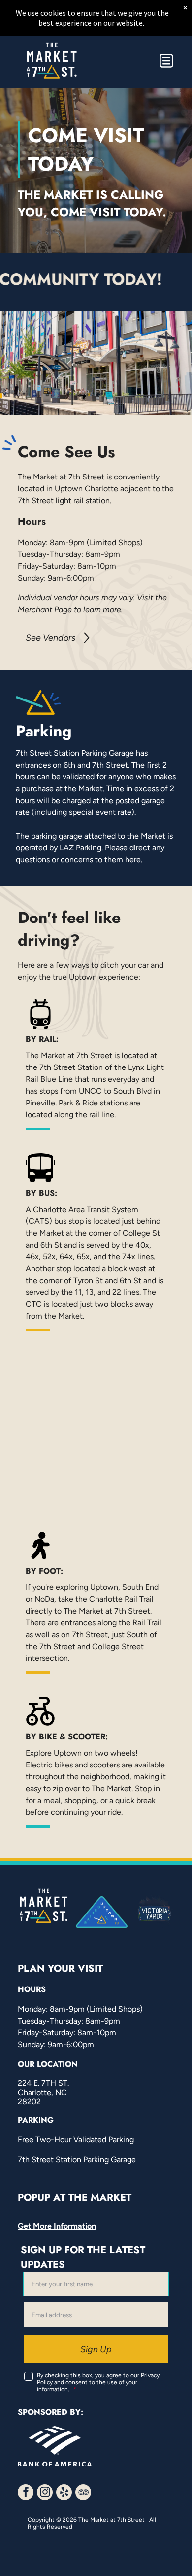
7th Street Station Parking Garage (77, 2159)
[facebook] (26, 2493)
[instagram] (45, 2493)
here (133, 860)
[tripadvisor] (83, 2493)
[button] (166, 61)
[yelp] (64, 2493)
